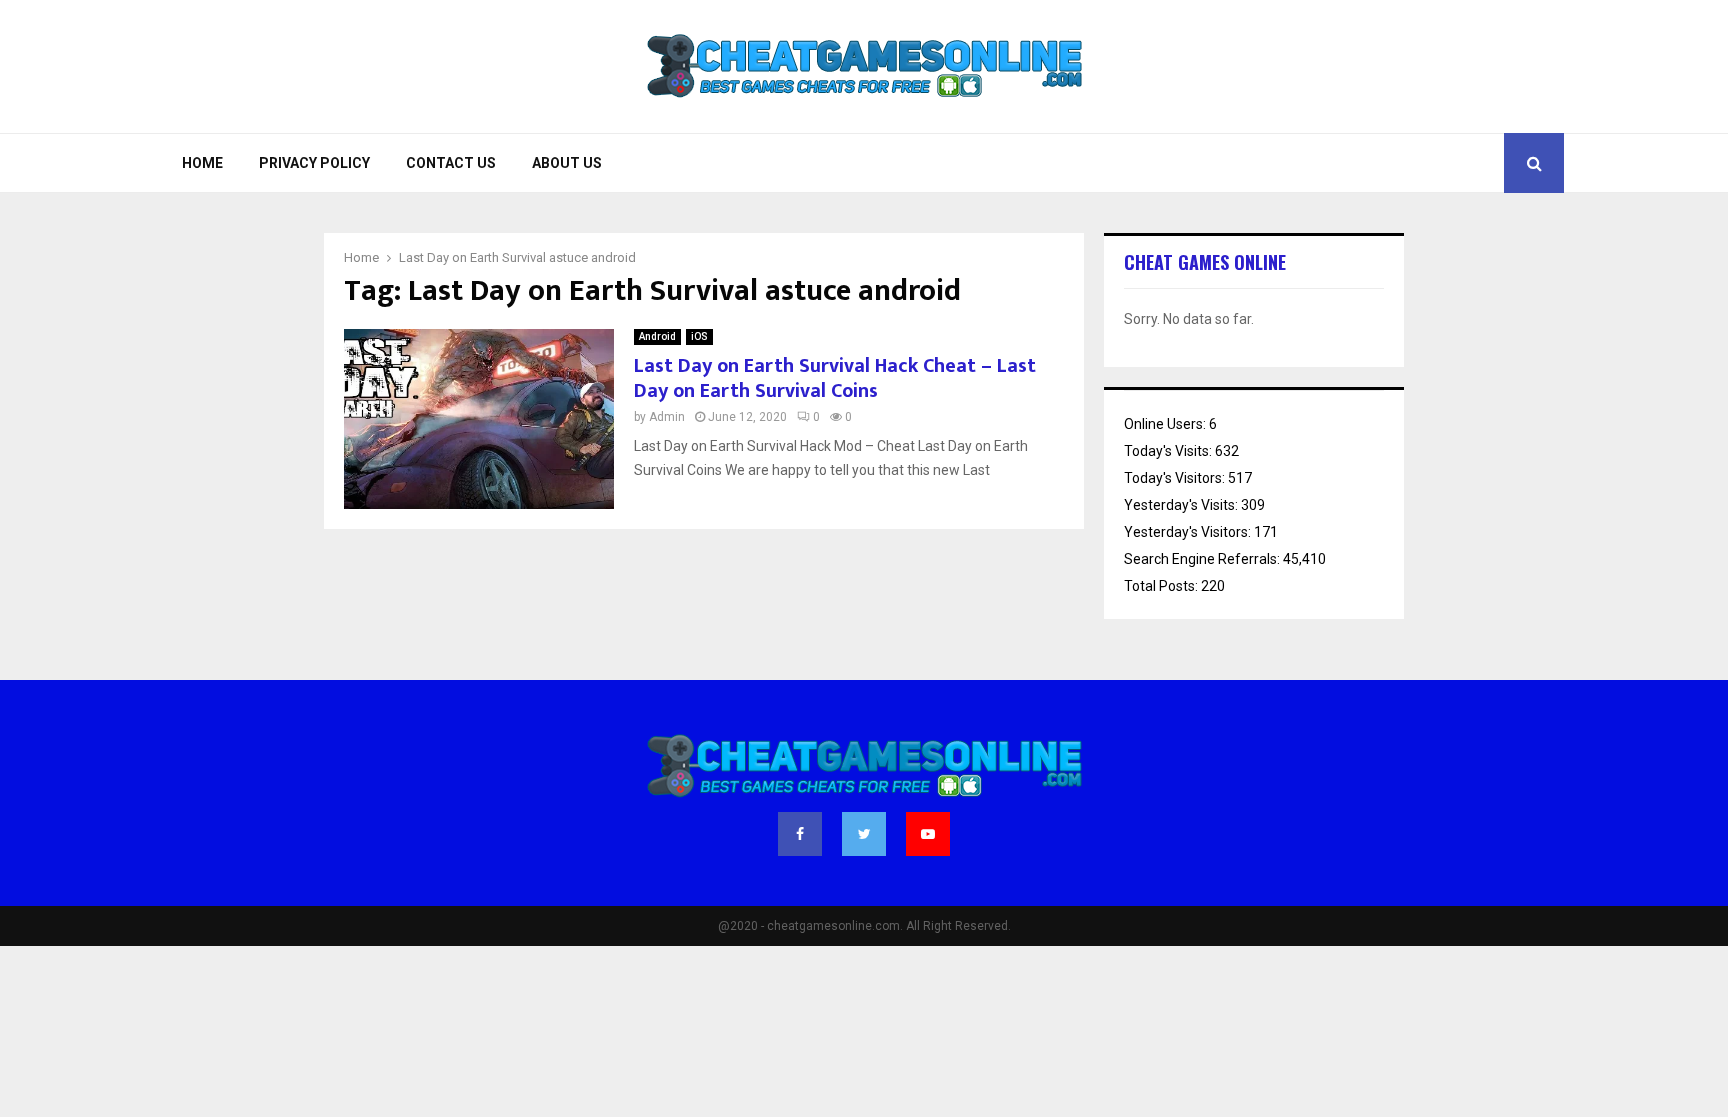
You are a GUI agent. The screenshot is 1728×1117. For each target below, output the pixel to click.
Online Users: (1166, 424)
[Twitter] (864, 834)
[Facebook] (800, 834)
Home (202, 163)
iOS (699, 336)
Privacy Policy (314, 163)
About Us (567, 163)
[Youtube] (928, 834)
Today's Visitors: (1176, 478)
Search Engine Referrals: (1203, 559)
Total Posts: (1162, 586)
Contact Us (451, 163)
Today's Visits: (1169, 451)
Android (657, 336)
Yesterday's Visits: (1182, 505)
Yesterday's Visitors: (1189, 532)
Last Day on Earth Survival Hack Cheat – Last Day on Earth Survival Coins (835, 378)
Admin (667, 417)
